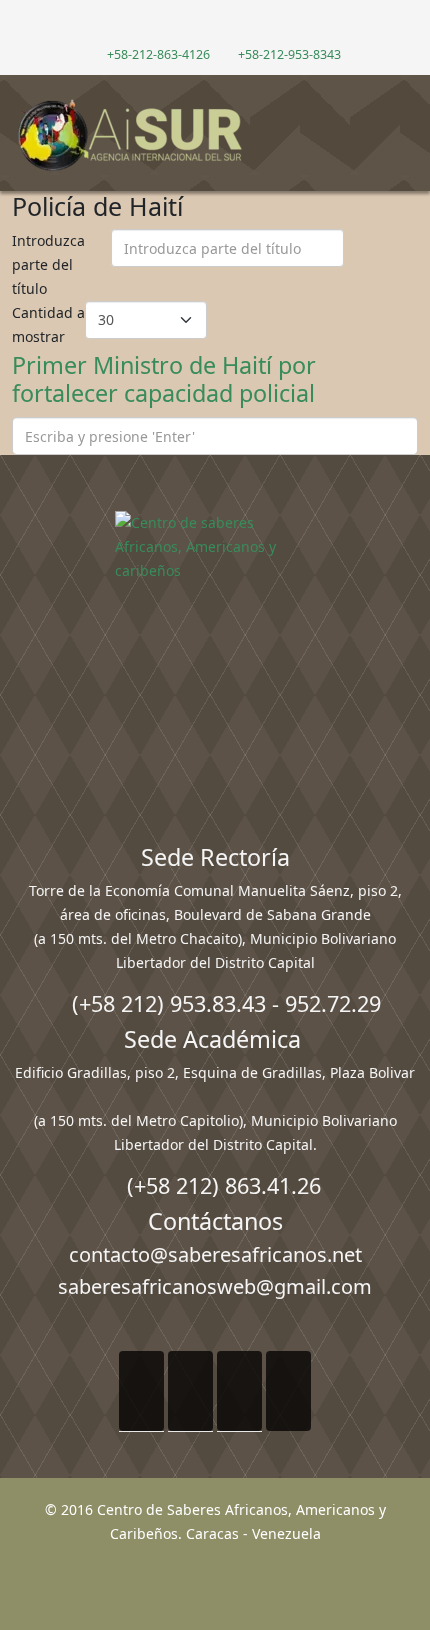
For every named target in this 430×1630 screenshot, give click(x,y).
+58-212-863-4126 (158, 54)
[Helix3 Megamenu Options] (405, 124)
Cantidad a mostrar (48, 324)
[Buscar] (362, 265)
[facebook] (183, 24)
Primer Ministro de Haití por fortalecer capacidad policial (164, 379)
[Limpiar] (399, 265)
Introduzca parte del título (48, 264)
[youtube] (225, 24)
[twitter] (204, 24)
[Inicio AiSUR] (215, 652)
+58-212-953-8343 (289, 54)
